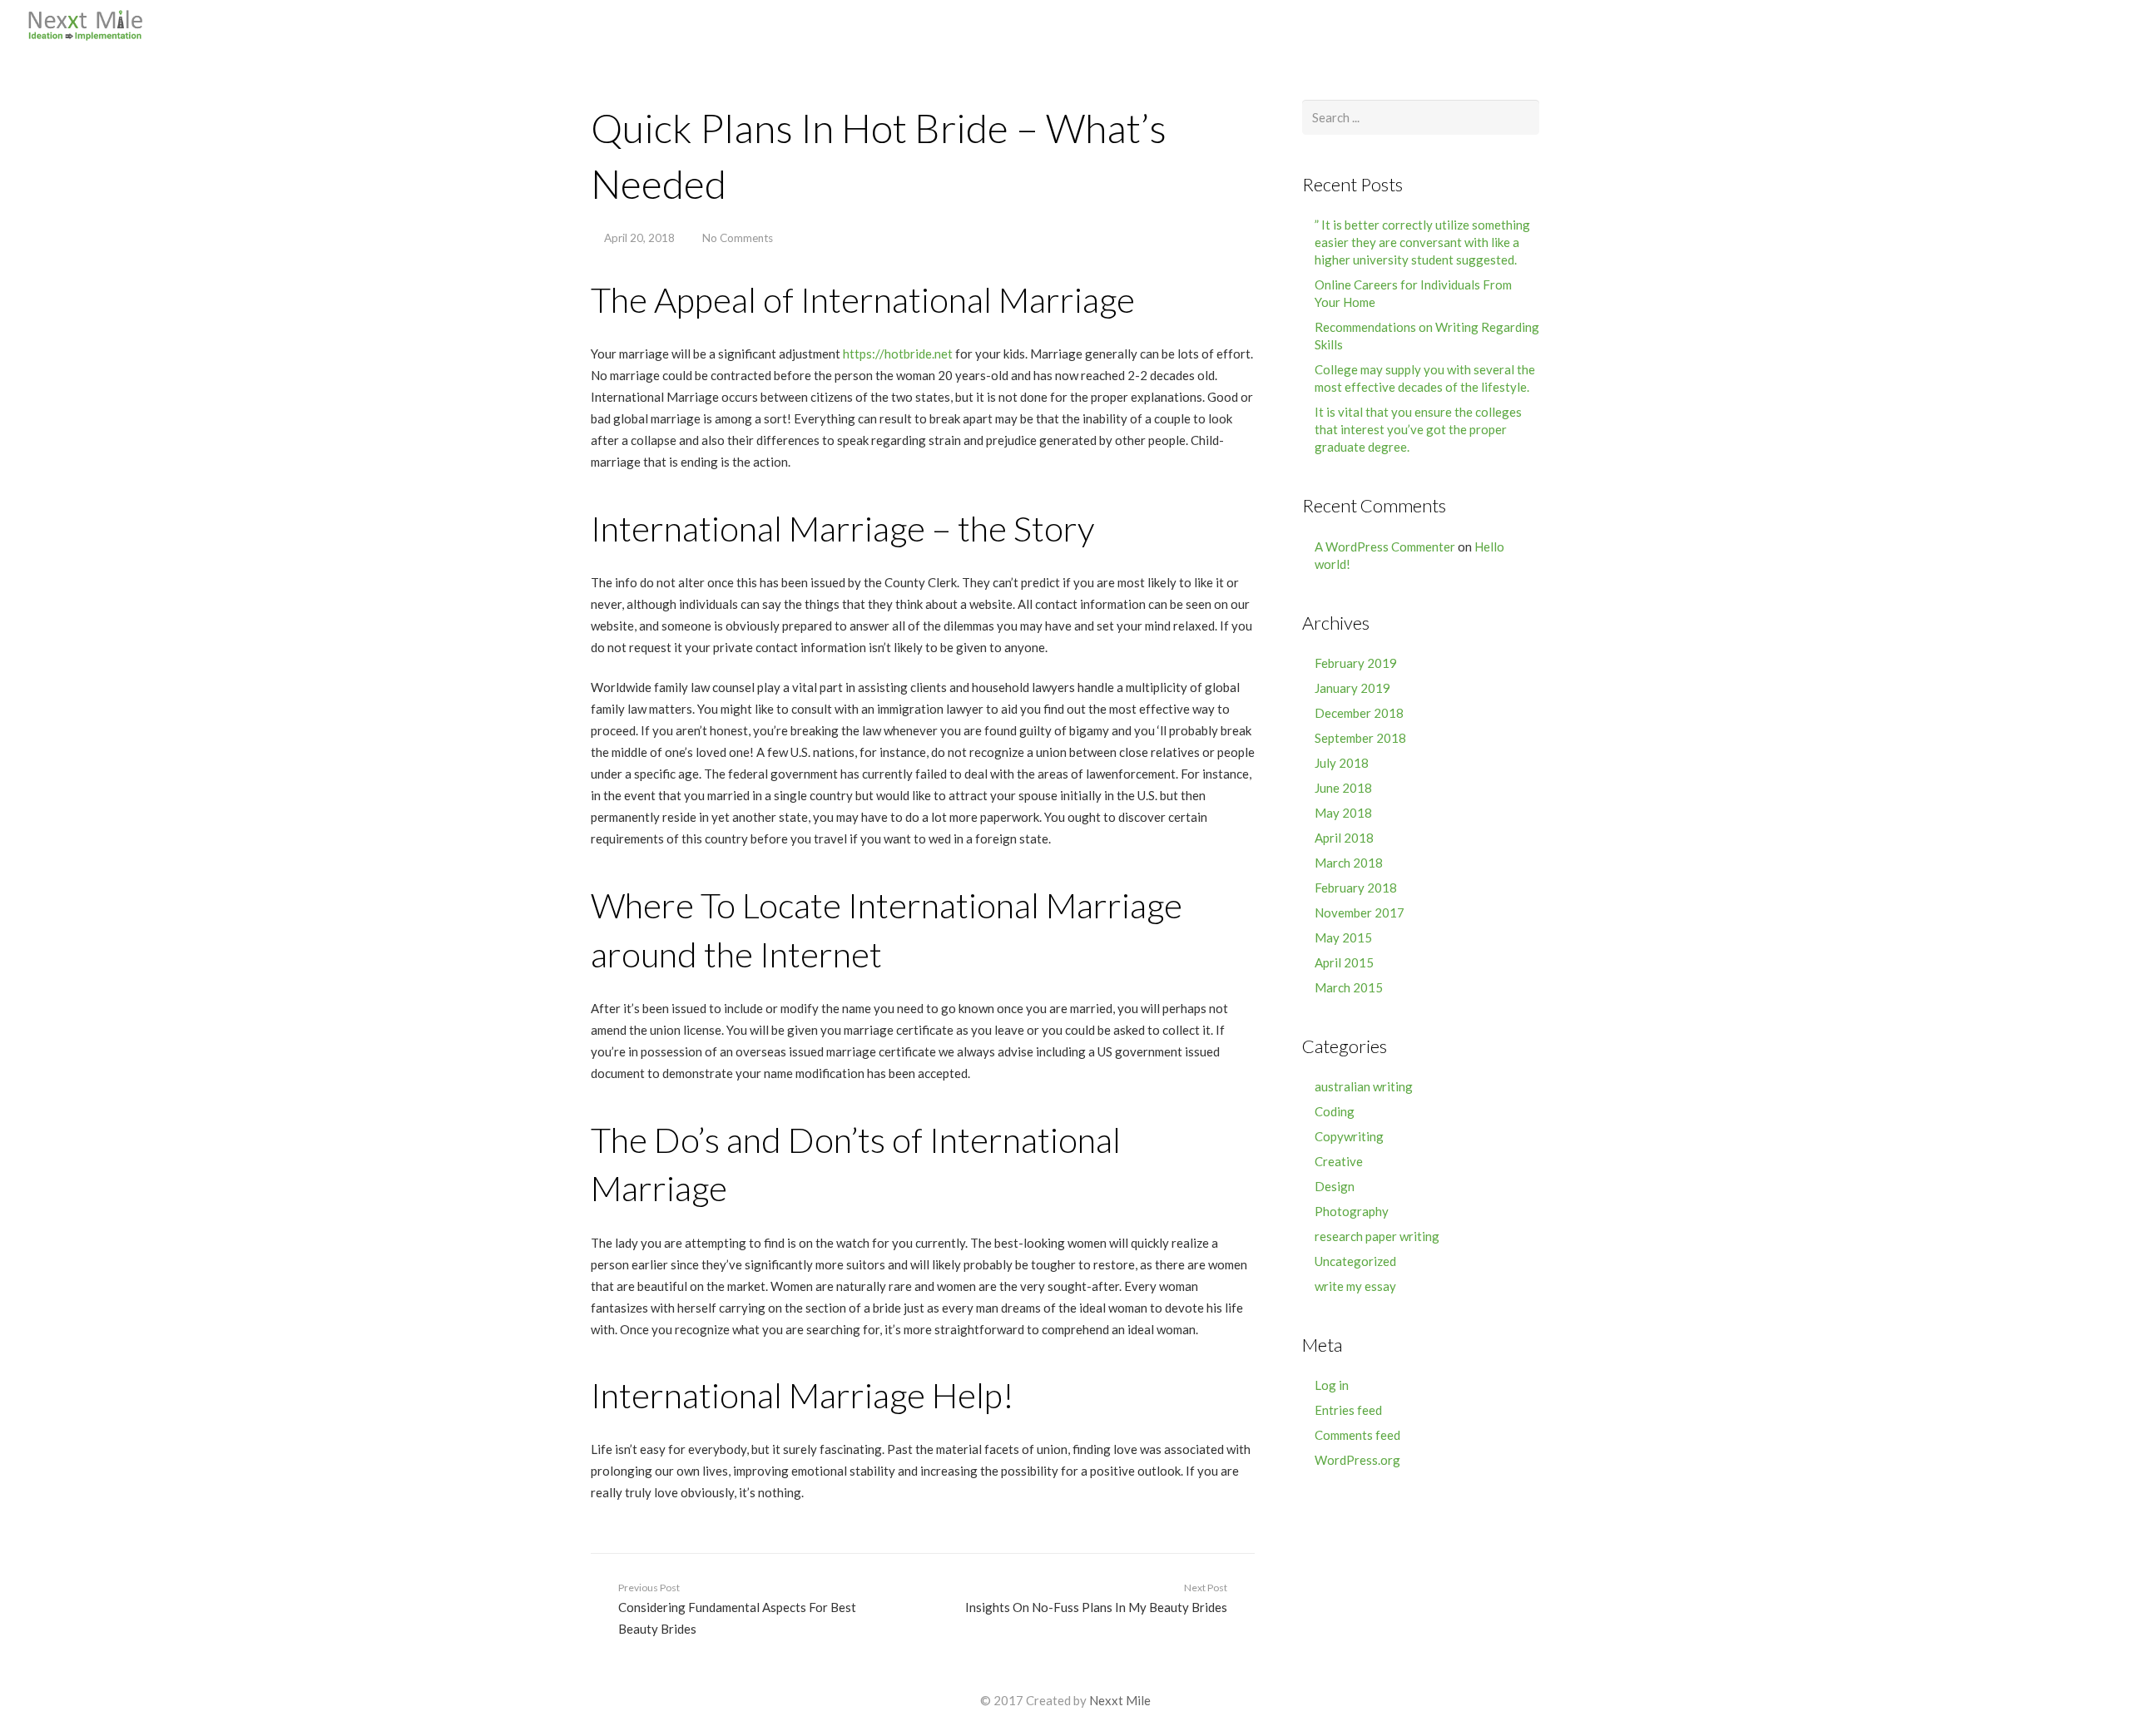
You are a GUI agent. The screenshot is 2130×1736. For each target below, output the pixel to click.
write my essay (1355, 1286)
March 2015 (1349, 987)
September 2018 (1360, 738)
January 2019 (1352, 688)
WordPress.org (1357, 1460)
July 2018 (1342, 763)
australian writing (1364, 1086)
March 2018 (1349, 863)
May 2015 (1343, 937)
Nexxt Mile (1120, 1700)
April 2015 (1344, 962)
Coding (1335, 1111)
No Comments (738, 238)
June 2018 (1343, 788)
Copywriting (1349, 1136)
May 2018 (1343, 813)
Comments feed (1357, 1435)
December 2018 (1359, 713)
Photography (1352, 1211)
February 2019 (1356, 663)
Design (1335, 1186)
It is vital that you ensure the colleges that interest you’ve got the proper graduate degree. (1418, 429)
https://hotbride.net (898, 354)
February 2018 (1356, 888)
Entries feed (1348, 1410)
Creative (1339, 1161)
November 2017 (1360, 913)
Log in (1332, 1385)
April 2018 (1344, 838)
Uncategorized (1355, 1261)
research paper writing (1377, 1236)
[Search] (2106, 25)
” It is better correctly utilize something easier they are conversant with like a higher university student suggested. (1422, 242)
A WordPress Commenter (1385, 547)
